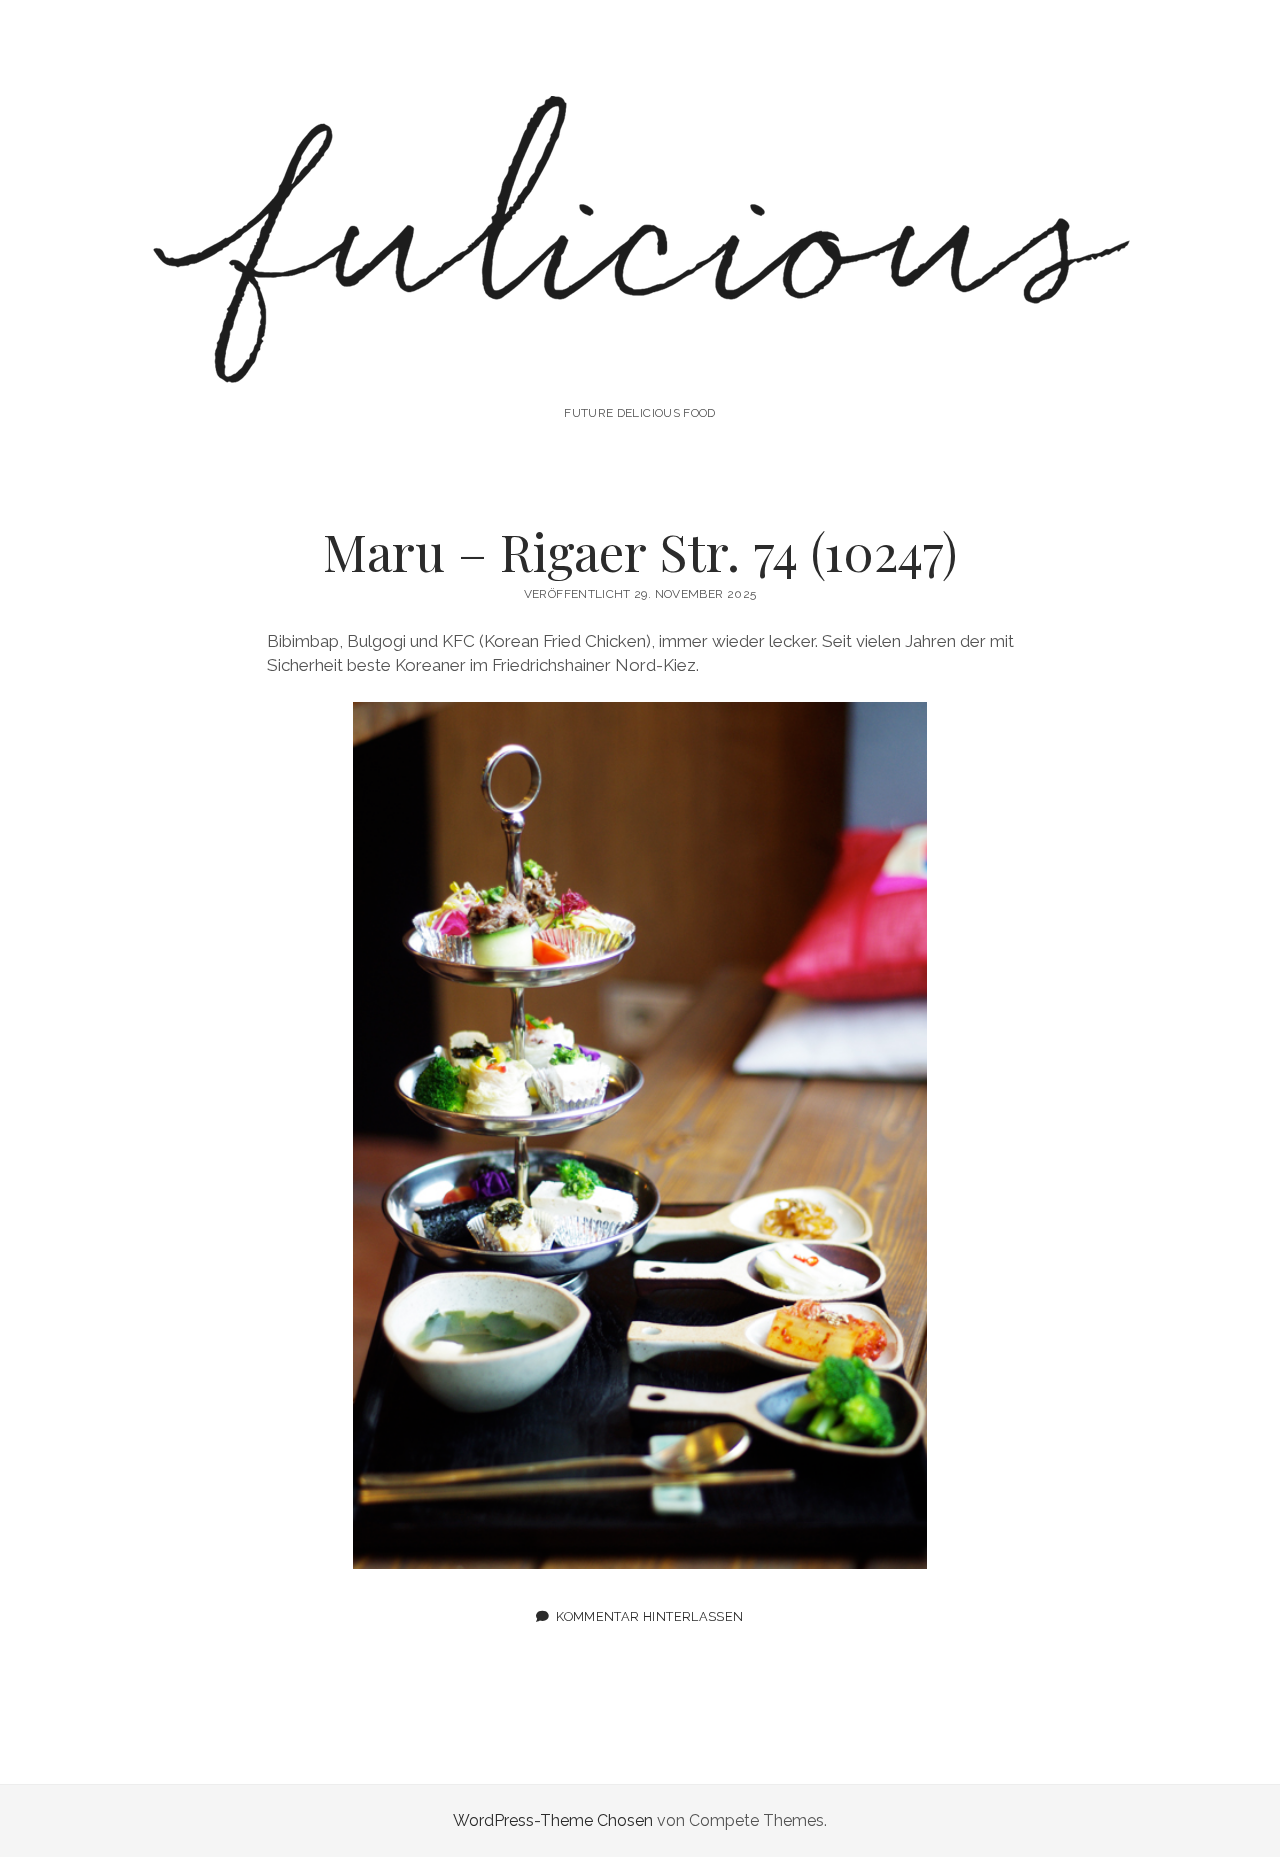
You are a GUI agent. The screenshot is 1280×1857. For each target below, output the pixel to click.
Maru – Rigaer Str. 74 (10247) (640, 551)
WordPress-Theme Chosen (553, 1820)
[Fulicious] (640, 358)
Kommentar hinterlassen (649, 1616)
